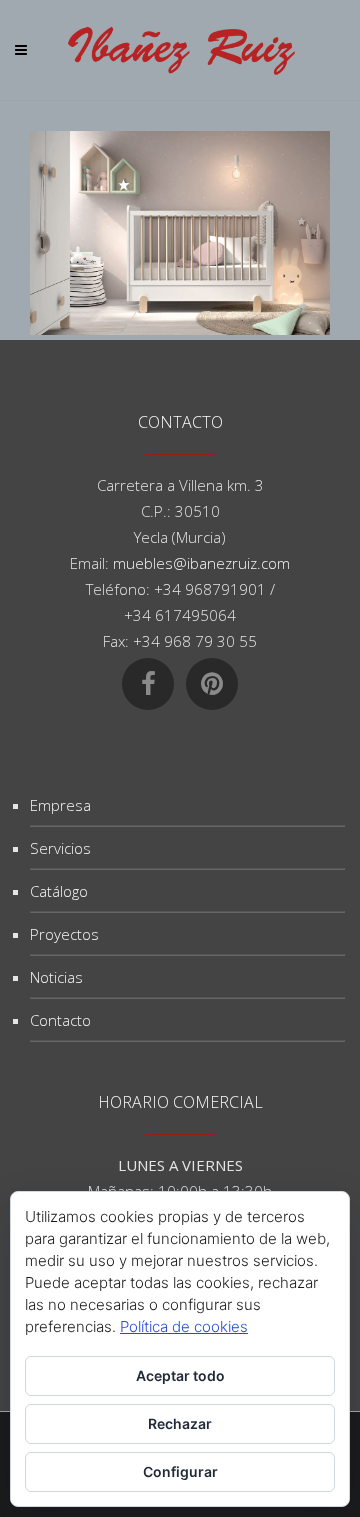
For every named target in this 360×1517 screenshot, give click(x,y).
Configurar (180, 1471)
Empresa (60, 805)
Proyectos (64, 934)
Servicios (60, 848)
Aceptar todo (180, 1375)
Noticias (56, 977)
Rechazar (180, 1423)
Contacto (60, 1020)
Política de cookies (184, 1326)
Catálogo (59, 891)
